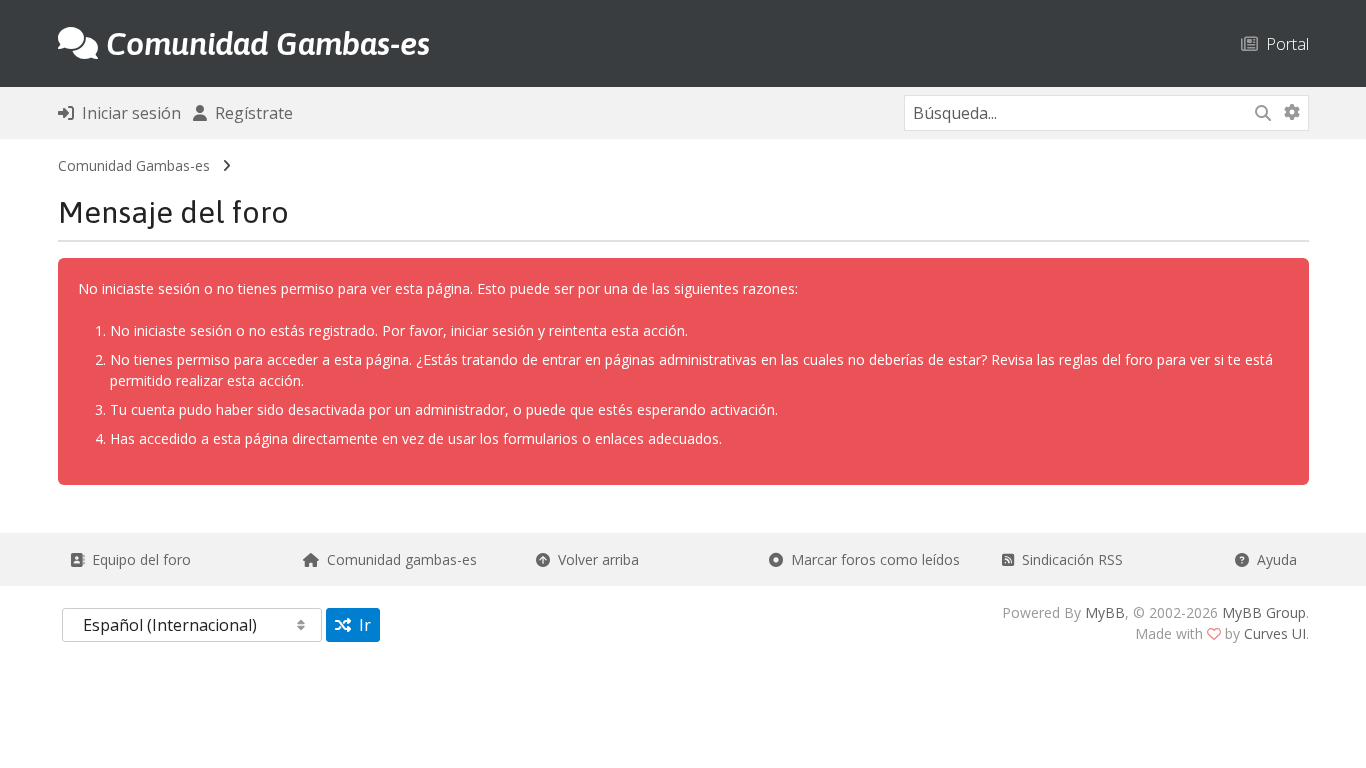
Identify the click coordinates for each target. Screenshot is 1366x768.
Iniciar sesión (127, 113)
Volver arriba (594, 559)
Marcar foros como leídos (871, 559)
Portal (1283, 43)
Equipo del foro (137, 559)
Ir (361, 625)
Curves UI (1275, 633)
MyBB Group (1264, 612)
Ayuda (1273, 559)
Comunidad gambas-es (398, 559)
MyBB (1105, 612)
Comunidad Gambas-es (134, 165)
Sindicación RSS (1068, 559)
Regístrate (250, 113)
